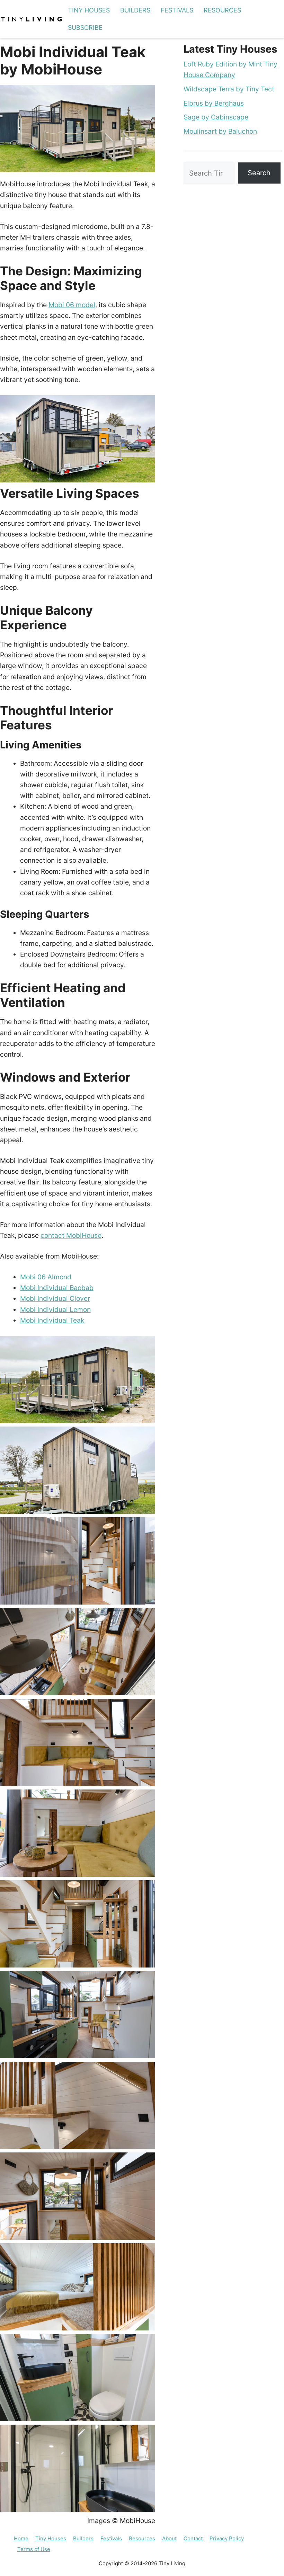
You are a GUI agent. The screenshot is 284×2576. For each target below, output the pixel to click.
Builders (135, 10)
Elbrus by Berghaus (214, 103)
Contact (193, 2538)
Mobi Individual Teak (52, 1320)
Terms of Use (34, 2549)
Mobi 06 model (72, 305)
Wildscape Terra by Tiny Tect (229, 89)
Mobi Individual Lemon (55, 1309)
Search (259, 173)
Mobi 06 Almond (46, 1277)
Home (21, 2538)
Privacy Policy (227, 2538)
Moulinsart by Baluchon (220, 131)
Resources (222, 10)
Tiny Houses (89, 10)
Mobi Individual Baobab (57, 1288)
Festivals (177, 10)
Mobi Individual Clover (55, 1298)
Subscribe (85, 28)
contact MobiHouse (71, 1235)
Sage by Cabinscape (216, 117)
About (169, 2538)
